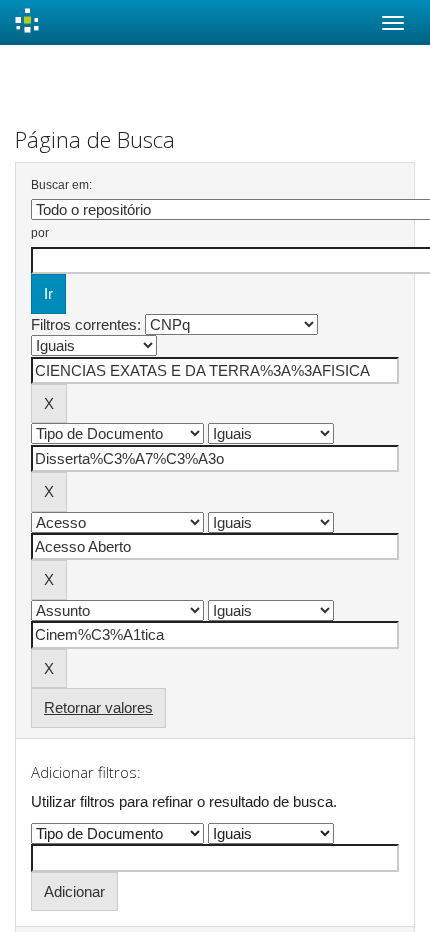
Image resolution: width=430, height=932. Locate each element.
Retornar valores (98, 707)
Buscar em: (61, 185)
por (40, 233)
